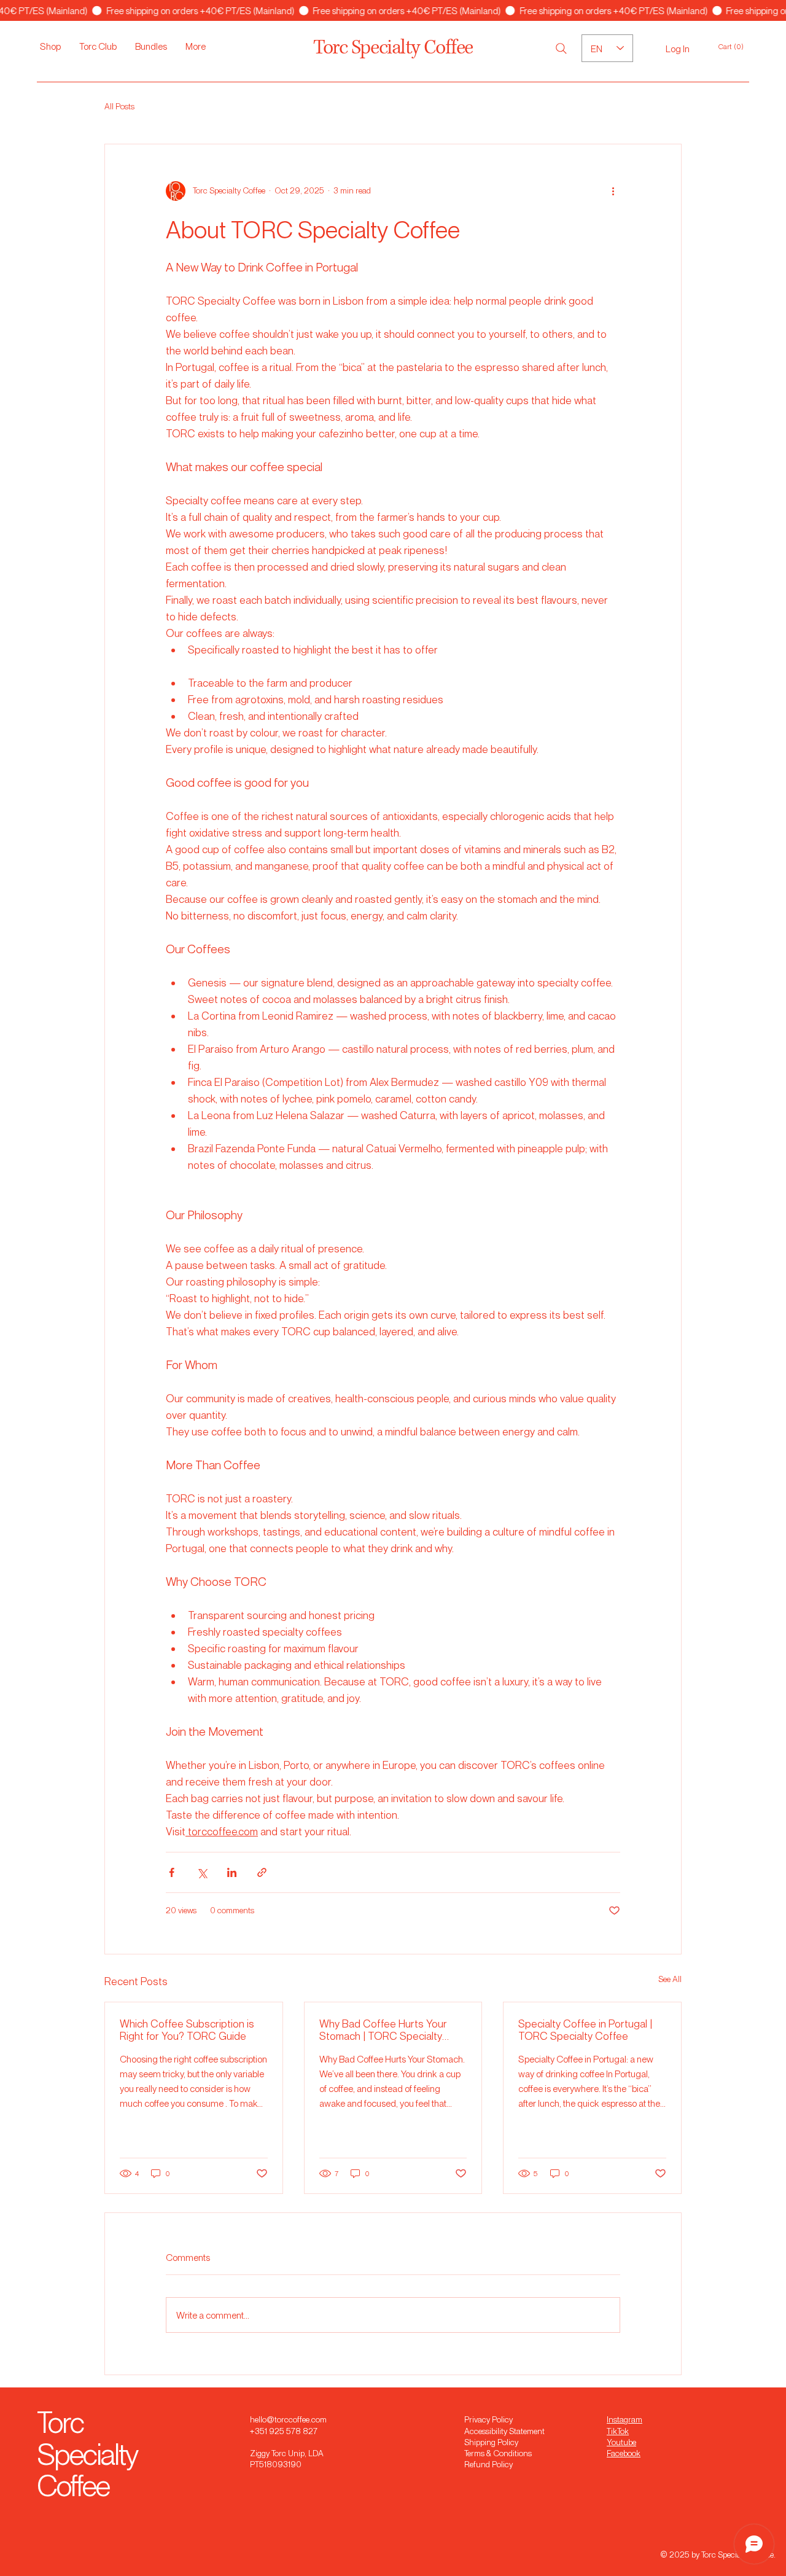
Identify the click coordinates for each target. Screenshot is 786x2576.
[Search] (561, 49)
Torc (60, 2422)
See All (670, 1979)
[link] (737, 47)
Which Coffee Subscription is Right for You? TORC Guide (187, 2029)
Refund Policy (488, 2464)
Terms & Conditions (498, 2453)
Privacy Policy (488, 2419)
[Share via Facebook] (172, 1872)
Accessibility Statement (504, 2431)
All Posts (119, 106)
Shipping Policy (491, 2442)
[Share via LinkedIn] (232, 1872)
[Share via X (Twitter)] (202, 1872)
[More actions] (613, 191)
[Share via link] (262, 1872)
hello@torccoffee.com (288, 2419)
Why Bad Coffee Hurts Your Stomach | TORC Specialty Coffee (383, 2029)
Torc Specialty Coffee (393, 48)
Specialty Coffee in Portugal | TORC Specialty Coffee (585, 2029)
